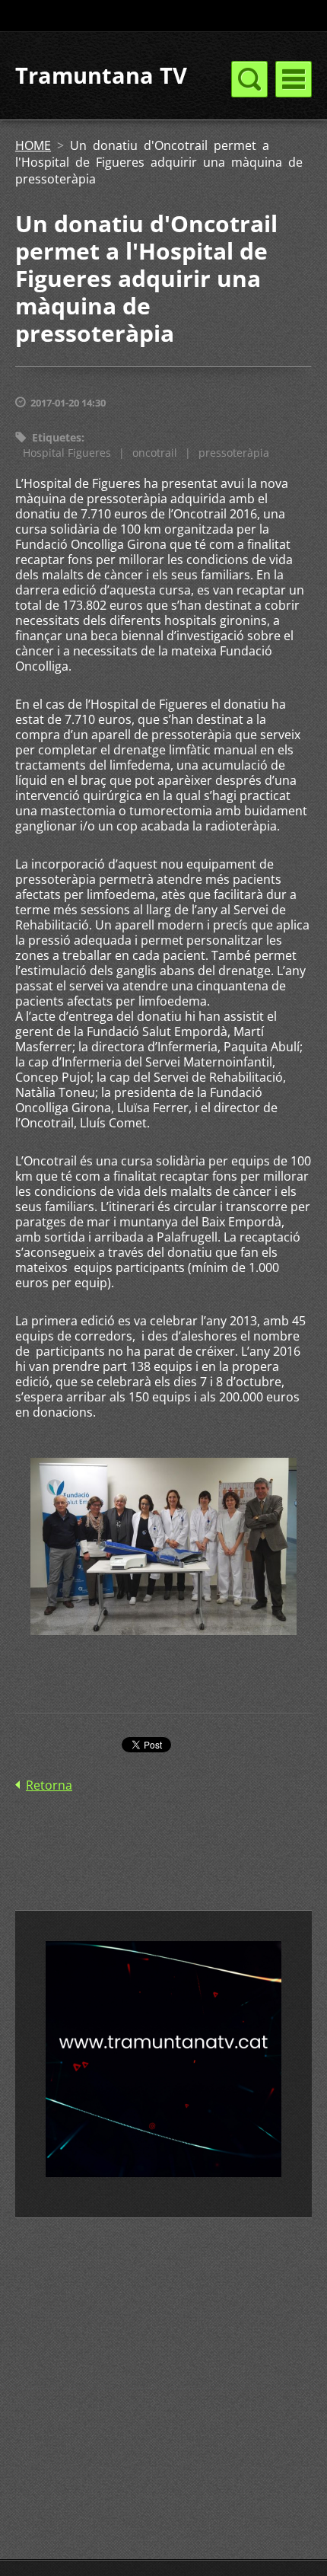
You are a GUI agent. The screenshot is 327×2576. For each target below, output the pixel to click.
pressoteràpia (234, 453)
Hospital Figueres (67, 453)
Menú (294, 79)
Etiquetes (57, 437)
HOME (33, 145)
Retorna (49, 1785)
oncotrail (155, 453)
